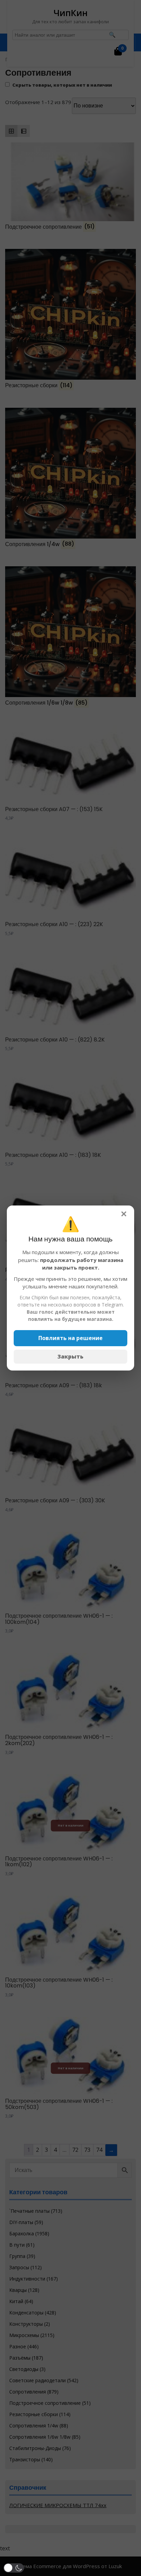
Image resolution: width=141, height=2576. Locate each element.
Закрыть (70, 1356)
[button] (14, 2568)
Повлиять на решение (70, 1338)
